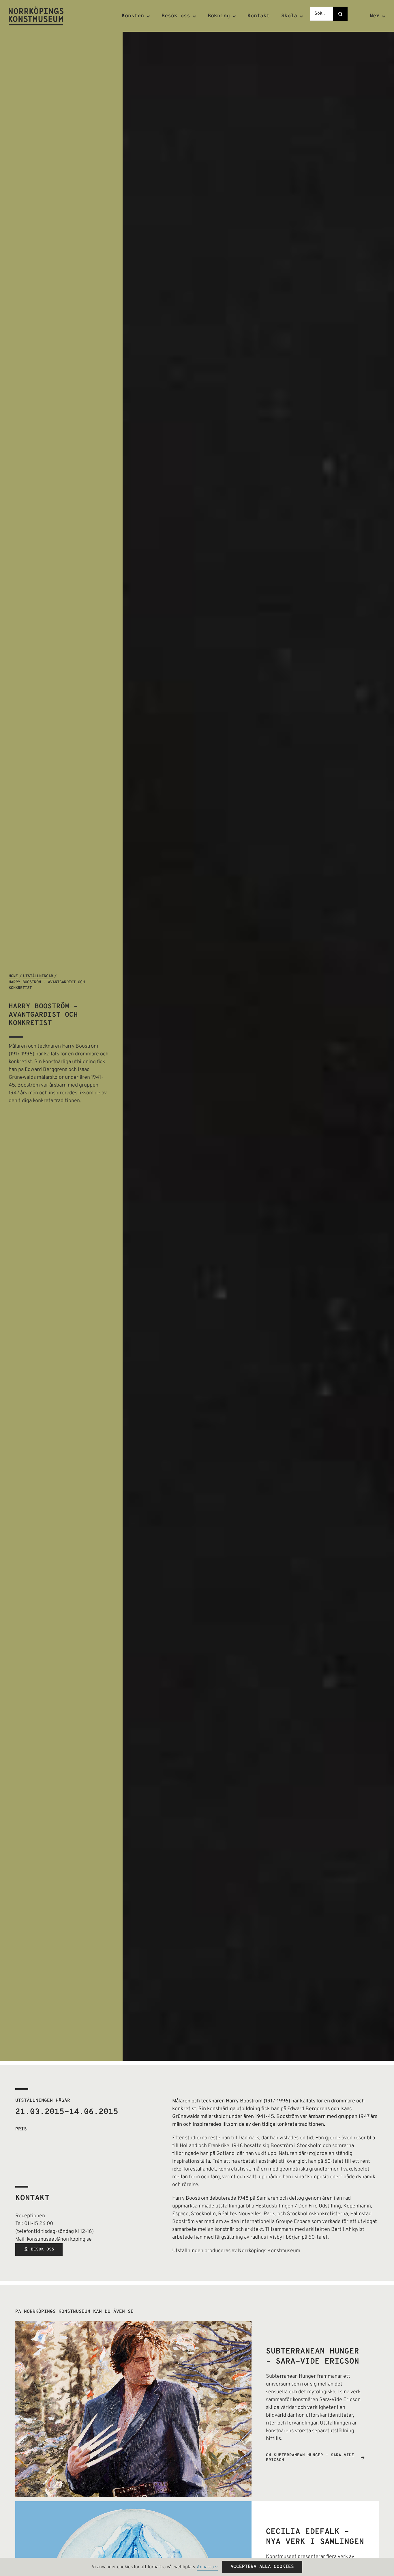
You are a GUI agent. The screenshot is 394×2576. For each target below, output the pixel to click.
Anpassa (206, 2567)
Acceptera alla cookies (262, 2567)
